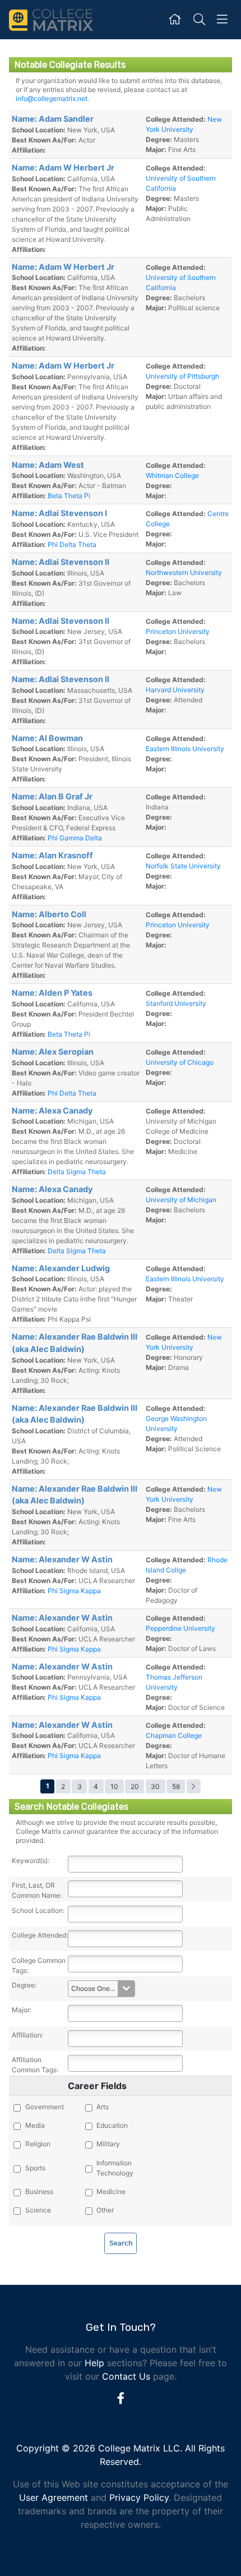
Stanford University (176, 1003)
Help (94, 2363)
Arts (103, 2107)
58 (176, 1786)
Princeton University (178, 631)
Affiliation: (27, 2035)
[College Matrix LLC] (51, 19)
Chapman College (174, 1735)
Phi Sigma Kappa (74, 1591)
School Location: (38, 1910)
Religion (38, 2144)
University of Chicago (180, 1062)
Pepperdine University (180, 1628)
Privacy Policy (139, 2497)
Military (108, 2144)
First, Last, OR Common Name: (37, 1890)
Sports (35, 2168)
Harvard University (175, 690)
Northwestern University (184, 572)
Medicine (111, 2191)
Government (45, 2107)
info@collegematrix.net (52, 98)
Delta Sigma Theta (77, 1172)
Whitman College (172, 475)
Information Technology (115, 2168)
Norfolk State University (183, 866)
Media (35, 2125)
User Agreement (54, 2497)
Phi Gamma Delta (75, 838)
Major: (22, 2010)
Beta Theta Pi (69, 496)
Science (38, 2210)
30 (155, 1786)
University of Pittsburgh (182, 376)
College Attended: (40, 1935)
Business (39, 2191)
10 (114, 1786)
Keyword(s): (31, 1860)
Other (105, 2210)
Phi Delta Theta (72, 544)
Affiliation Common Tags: (35, 2065)
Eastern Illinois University (185, 749)
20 (135, 1786)
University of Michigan (181, 1200)
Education (112, 2125)
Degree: (24, 1985)
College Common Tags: (39, 1965)
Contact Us (126, 2376)
